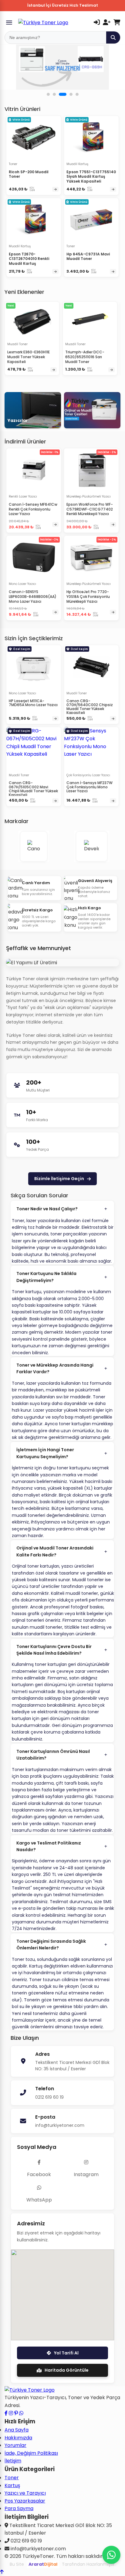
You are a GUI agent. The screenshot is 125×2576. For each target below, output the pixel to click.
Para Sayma (19, 2508)
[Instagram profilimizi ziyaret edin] (11, 2413)
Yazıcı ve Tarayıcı (25, 2493)
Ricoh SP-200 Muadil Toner (29, 174)
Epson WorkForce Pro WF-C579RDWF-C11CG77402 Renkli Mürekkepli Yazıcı (90, 509)
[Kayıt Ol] (107, 22)
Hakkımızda (18, 2438)
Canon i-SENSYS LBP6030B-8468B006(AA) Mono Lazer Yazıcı (33, 596)
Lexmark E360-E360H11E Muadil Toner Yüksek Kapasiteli (29, 357)
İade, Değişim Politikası (31, 2453)
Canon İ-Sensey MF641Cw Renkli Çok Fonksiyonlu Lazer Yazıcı (33, 509)
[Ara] (113, 37)
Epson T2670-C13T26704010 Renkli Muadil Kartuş (29, 259)
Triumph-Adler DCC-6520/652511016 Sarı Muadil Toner (85, 357)
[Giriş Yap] (97, 22)
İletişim (13, 2461)
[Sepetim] (117, 22)
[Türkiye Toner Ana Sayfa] (30, 2390)
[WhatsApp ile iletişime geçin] (21, 2413)
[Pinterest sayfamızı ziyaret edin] (16, 2413)
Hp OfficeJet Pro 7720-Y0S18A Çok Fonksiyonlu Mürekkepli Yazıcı (88, 596)
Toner (12, 2478)
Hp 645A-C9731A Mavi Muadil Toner (88, 256)
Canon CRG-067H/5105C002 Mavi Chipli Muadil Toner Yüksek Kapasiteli (33, 789)
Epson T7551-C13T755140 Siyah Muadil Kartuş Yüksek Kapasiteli (91, 177)
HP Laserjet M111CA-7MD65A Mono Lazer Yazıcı (33, 703)
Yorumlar (15, 2445)
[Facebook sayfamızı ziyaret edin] (6, 2413)
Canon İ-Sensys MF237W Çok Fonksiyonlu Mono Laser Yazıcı (90, 787)
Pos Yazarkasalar (25, 2501)
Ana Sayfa (17, 2430)
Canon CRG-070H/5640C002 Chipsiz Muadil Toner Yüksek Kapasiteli (90, 707)
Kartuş (12, 2485)
